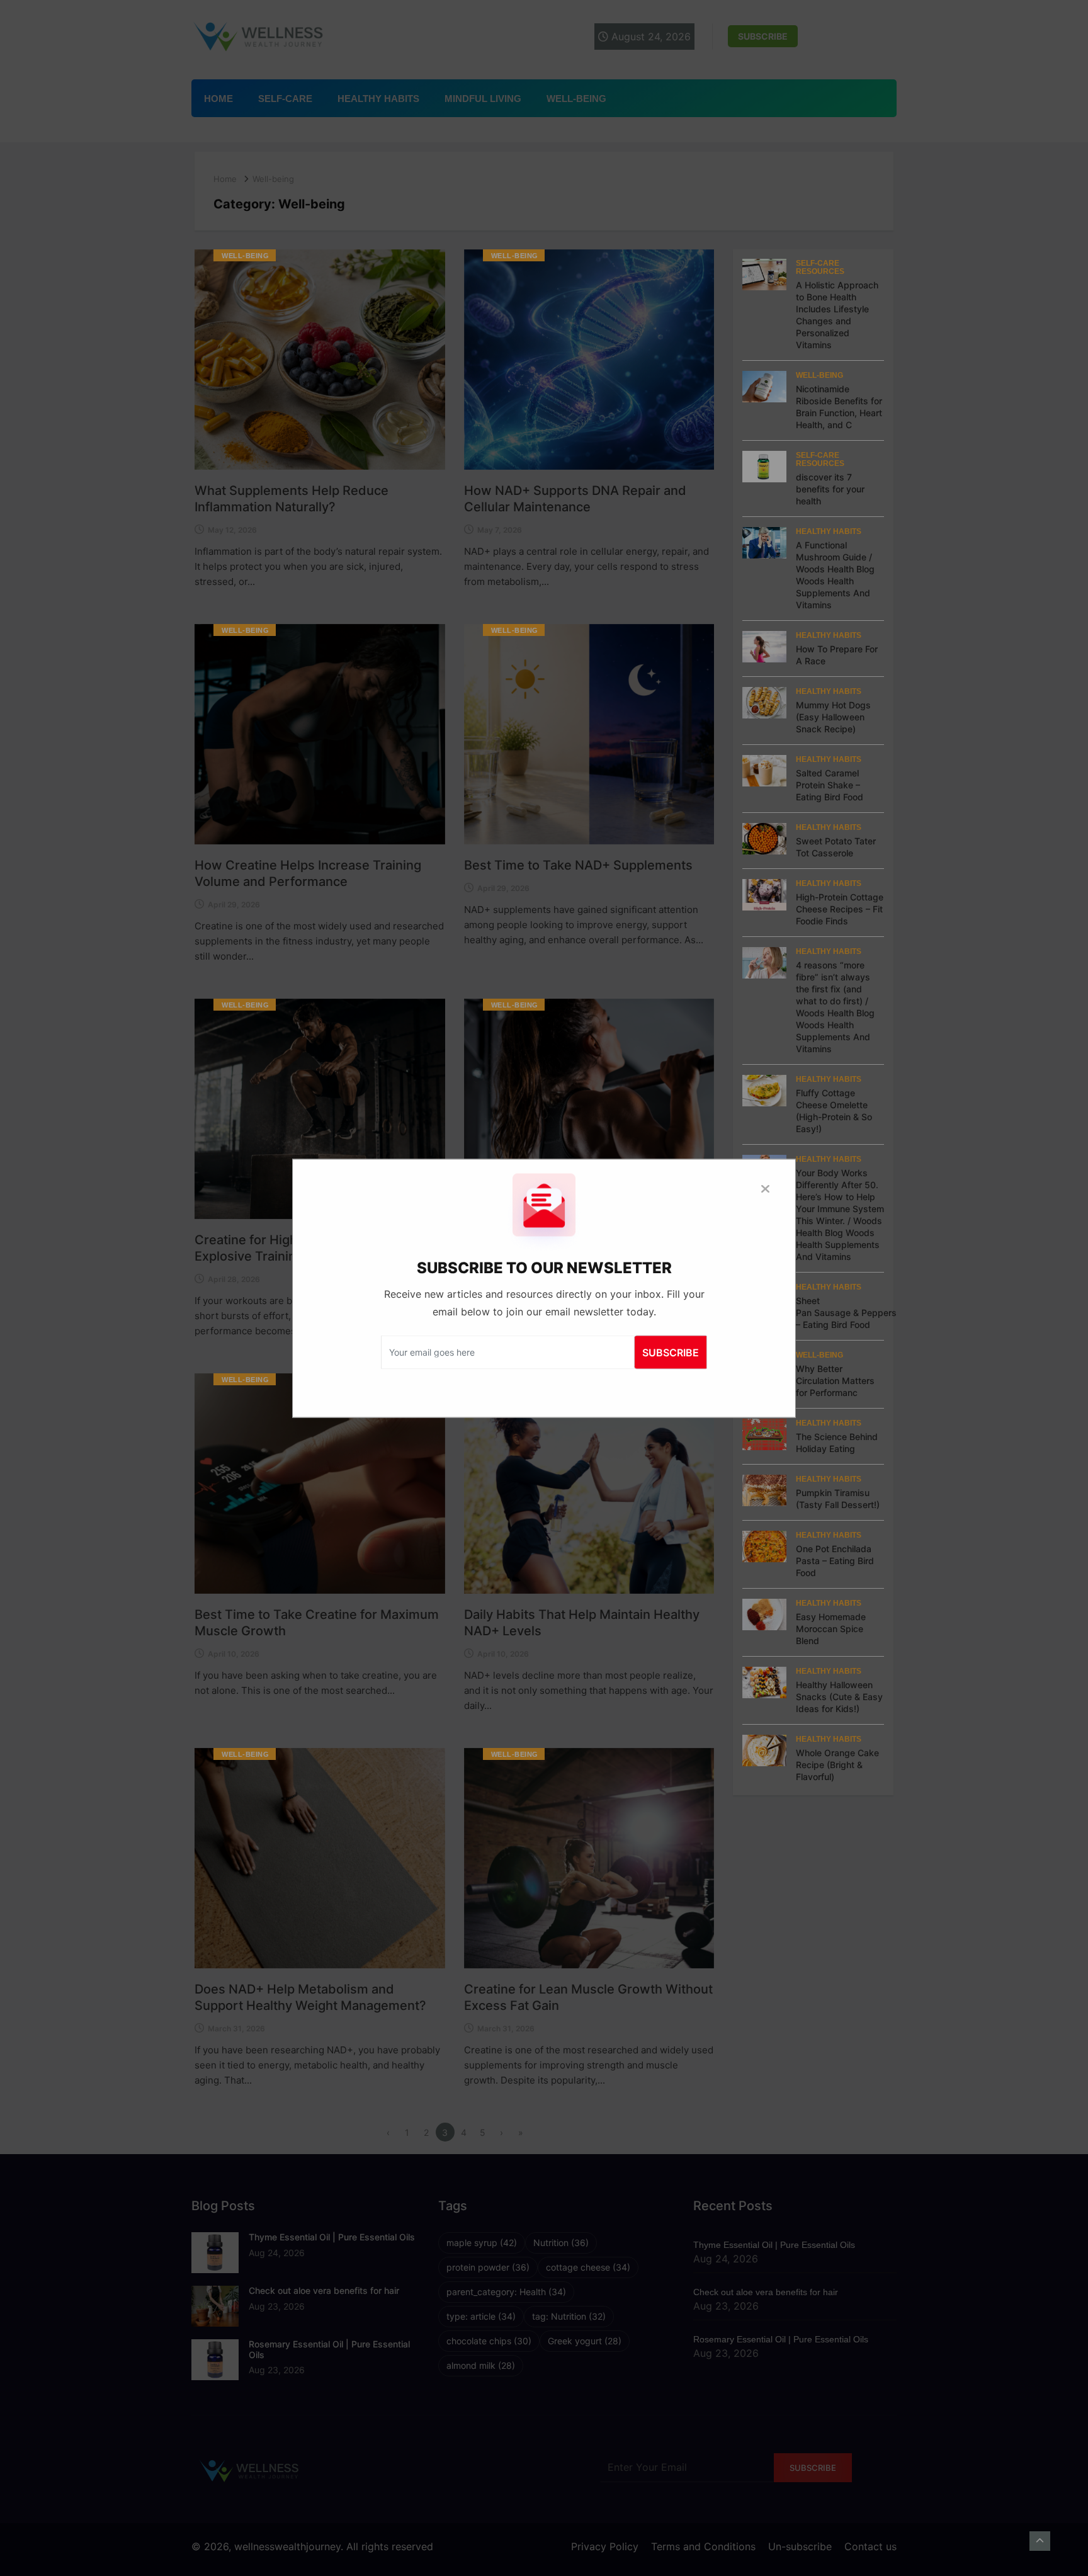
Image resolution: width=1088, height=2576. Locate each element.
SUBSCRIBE (671, 1352)
